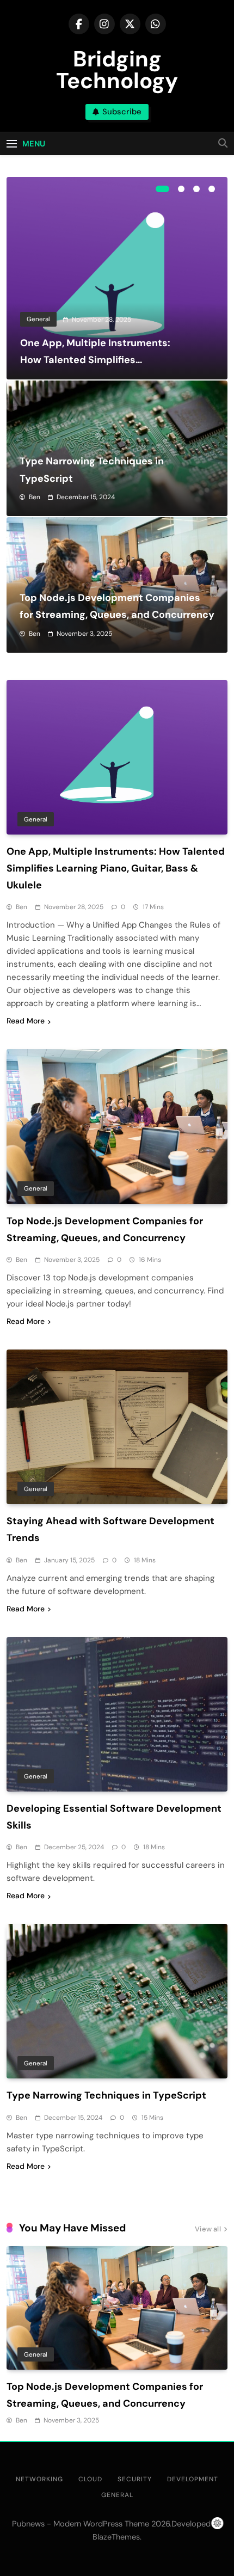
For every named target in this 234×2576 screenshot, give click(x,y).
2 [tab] (181, 189)
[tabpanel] (117, 278)
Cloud (90, 2479)
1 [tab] (162, 189)
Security (135, 2479)
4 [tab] (212, 189)
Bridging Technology (117, 70)
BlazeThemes (116, 2537)
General (38, 319)
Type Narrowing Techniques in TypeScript (106, 2095)
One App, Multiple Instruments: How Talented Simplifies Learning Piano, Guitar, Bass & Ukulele (116, 868)
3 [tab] (196, 189)
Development (193, 2479)
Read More (26, 1021)
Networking (39, 2479)
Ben (35, 497)
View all (208, 2229)
